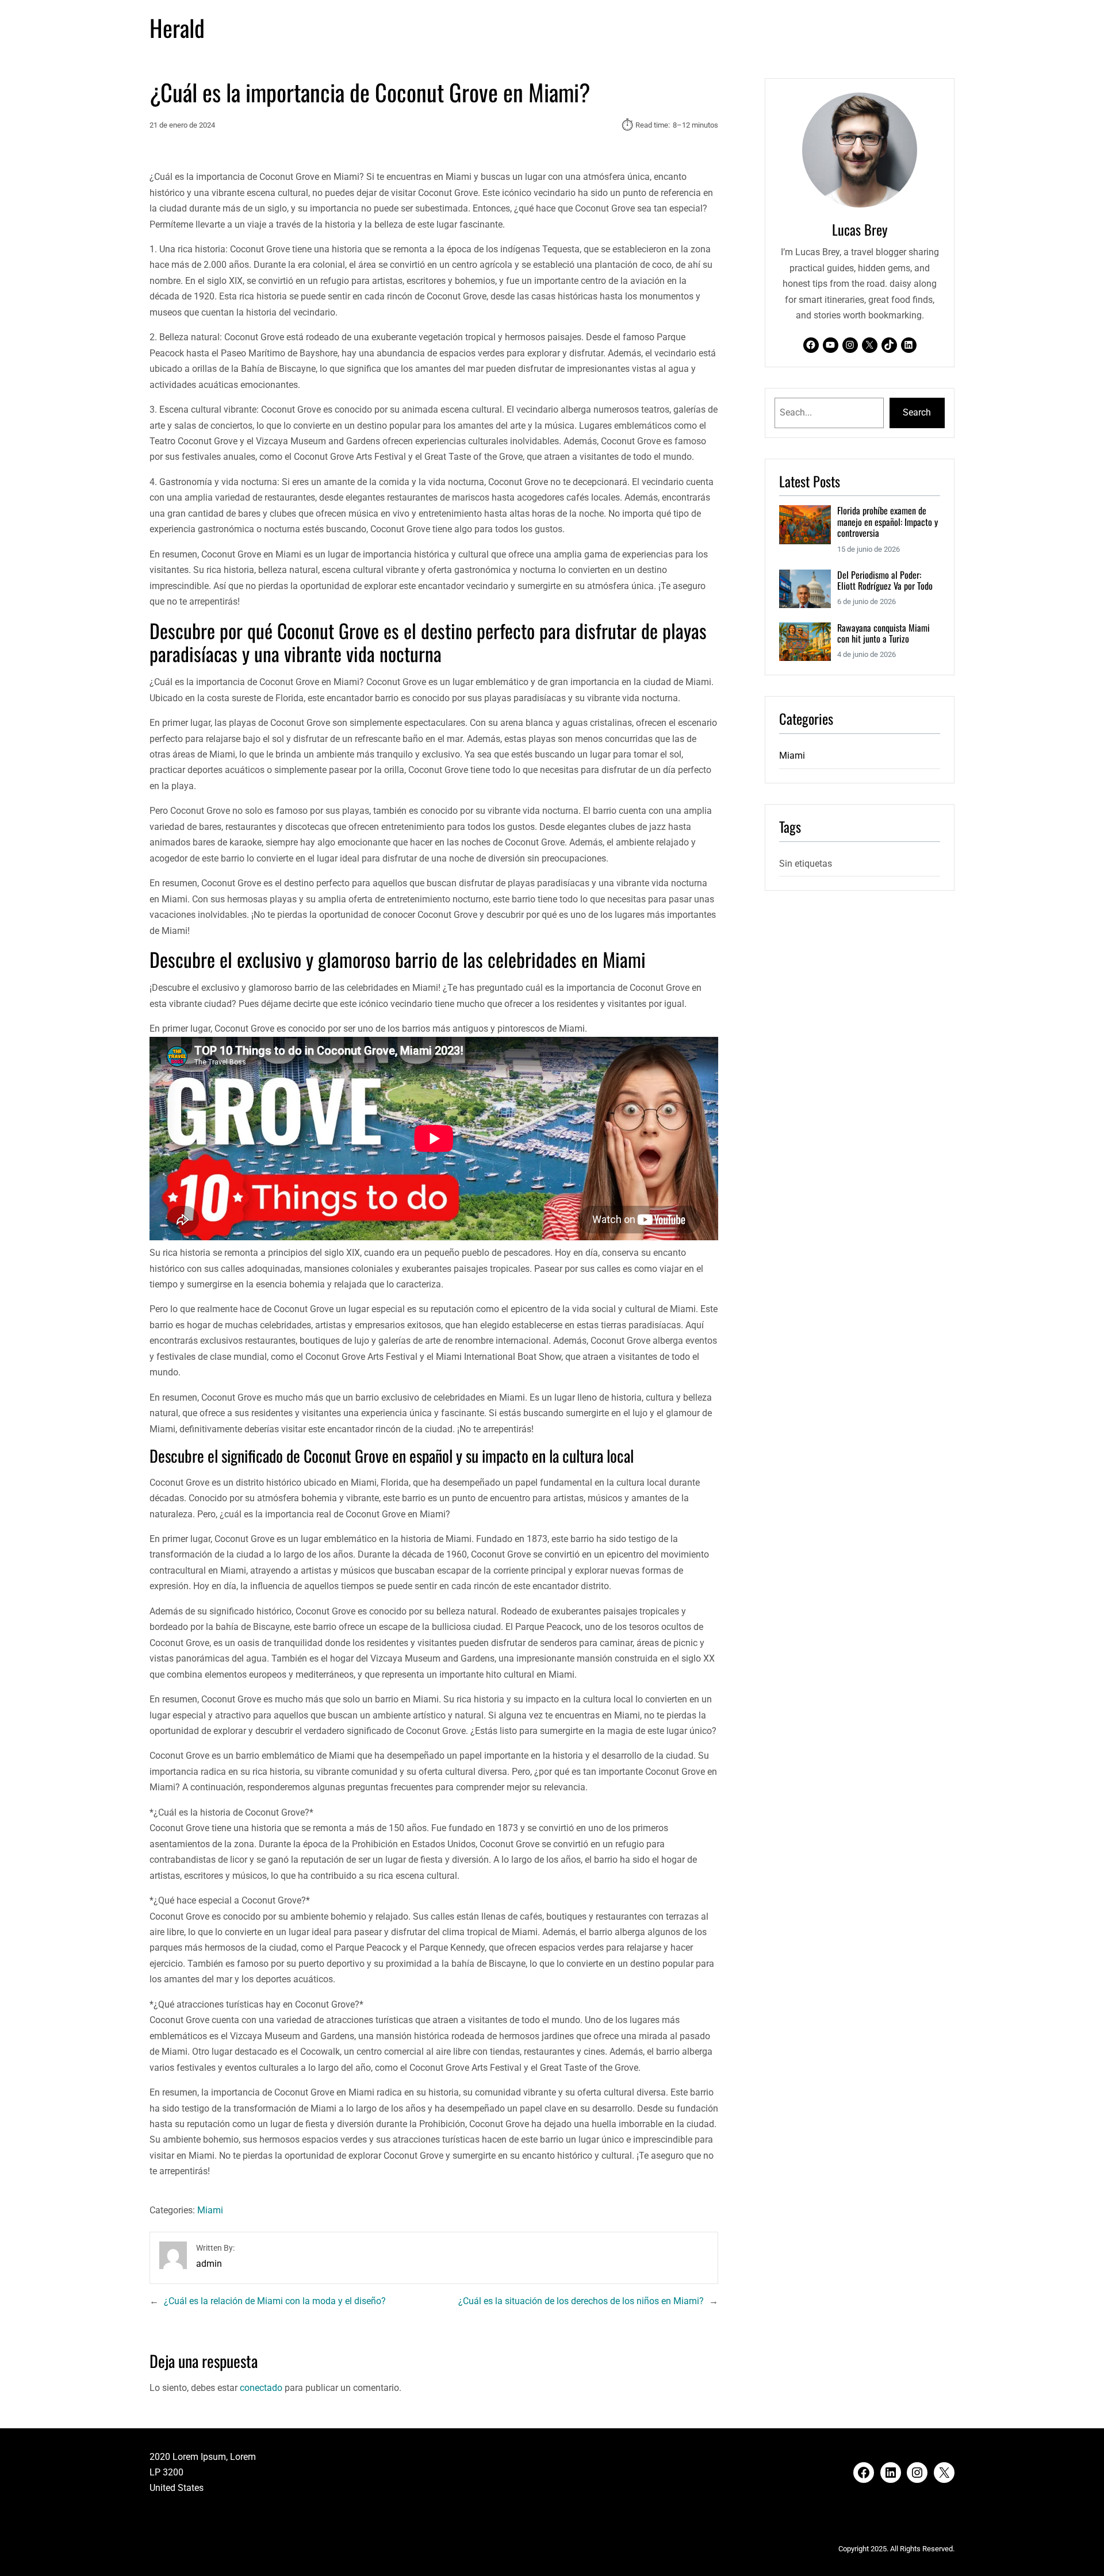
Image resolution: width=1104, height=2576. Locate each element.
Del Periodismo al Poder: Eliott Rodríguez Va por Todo (885, 581)
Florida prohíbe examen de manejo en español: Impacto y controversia (888, 522)
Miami (210, 2210)
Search (917, 412)
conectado (261, 2388)
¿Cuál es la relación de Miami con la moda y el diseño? (275, 2301)
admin (209, 2264)
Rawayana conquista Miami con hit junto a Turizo (883, 634)
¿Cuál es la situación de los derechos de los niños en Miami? (581, 2301)
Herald (177, 28)
